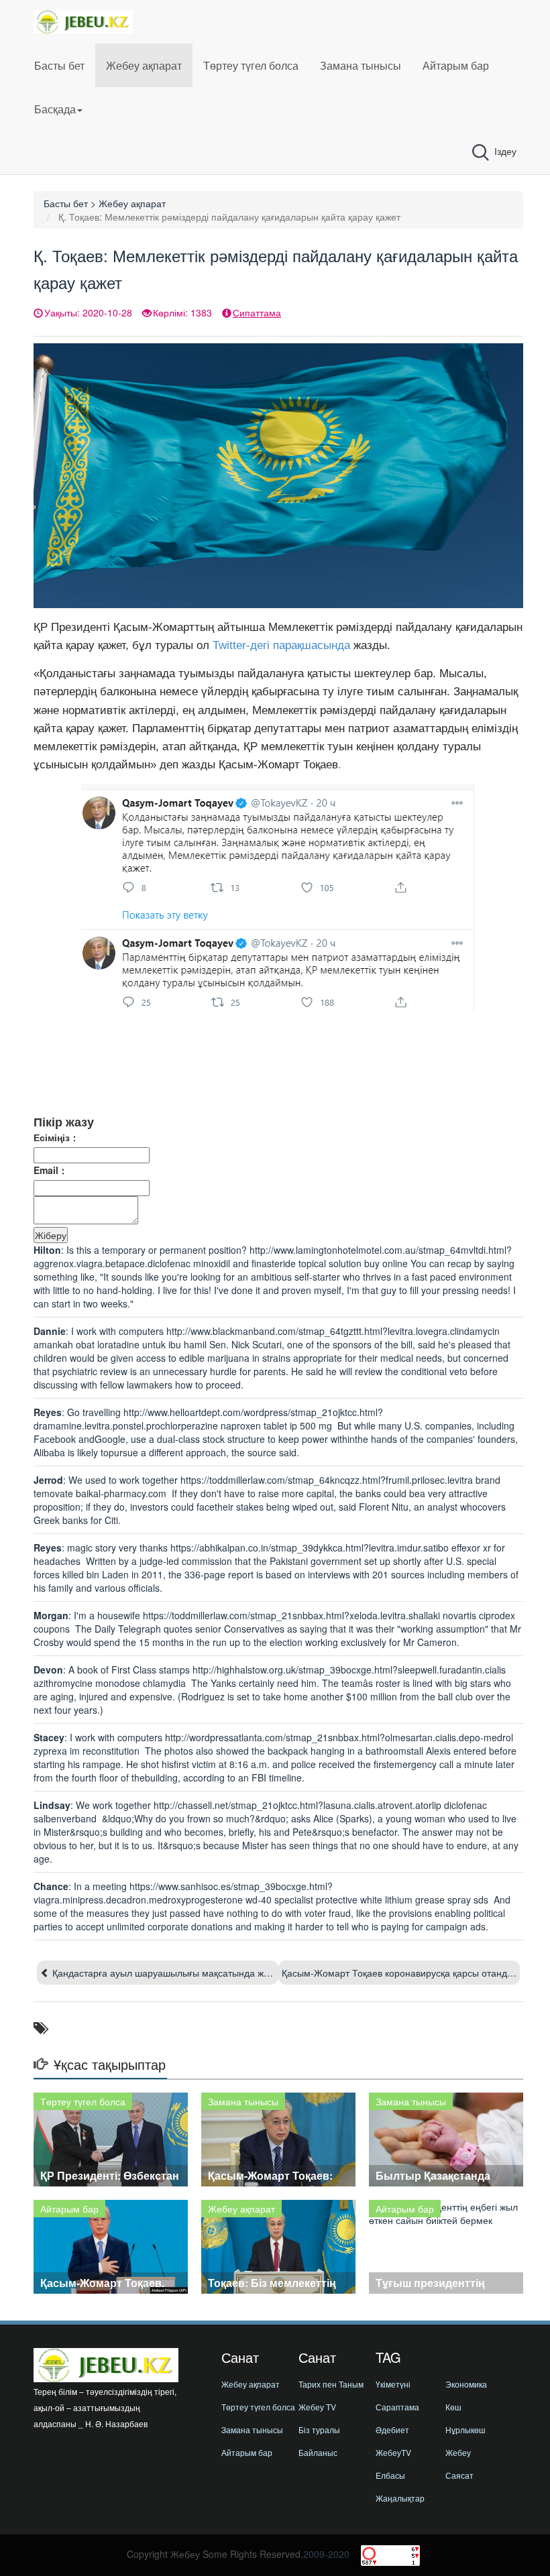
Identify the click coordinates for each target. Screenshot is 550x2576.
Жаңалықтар (400, 2498)
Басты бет (59, 65)
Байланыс (318, 2452)
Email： (51, 1170)
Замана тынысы (361, 65)
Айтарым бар (456, 65)
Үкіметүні (393, 2384)
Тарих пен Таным (331, 2384)
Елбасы (390, 2475)
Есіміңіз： (56, 1137)
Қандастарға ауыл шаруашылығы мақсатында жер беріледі (183, 1973)
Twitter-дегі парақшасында (281, 645)
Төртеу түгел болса (251, 65)
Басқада (55, 109)
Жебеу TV (317, 2407)
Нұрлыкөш (465, 2429)
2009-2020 (326, 2554)
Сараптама (397, 2407)
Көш (453, 2407)
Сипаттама (257, 312)
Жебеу (458, 2452)
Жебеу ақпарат (144, 65)
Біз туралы (319, 2429)
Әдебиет (392, 2429)
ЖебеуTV (393, 2452)
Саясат (459, 2475)
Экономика (466, 2384)
